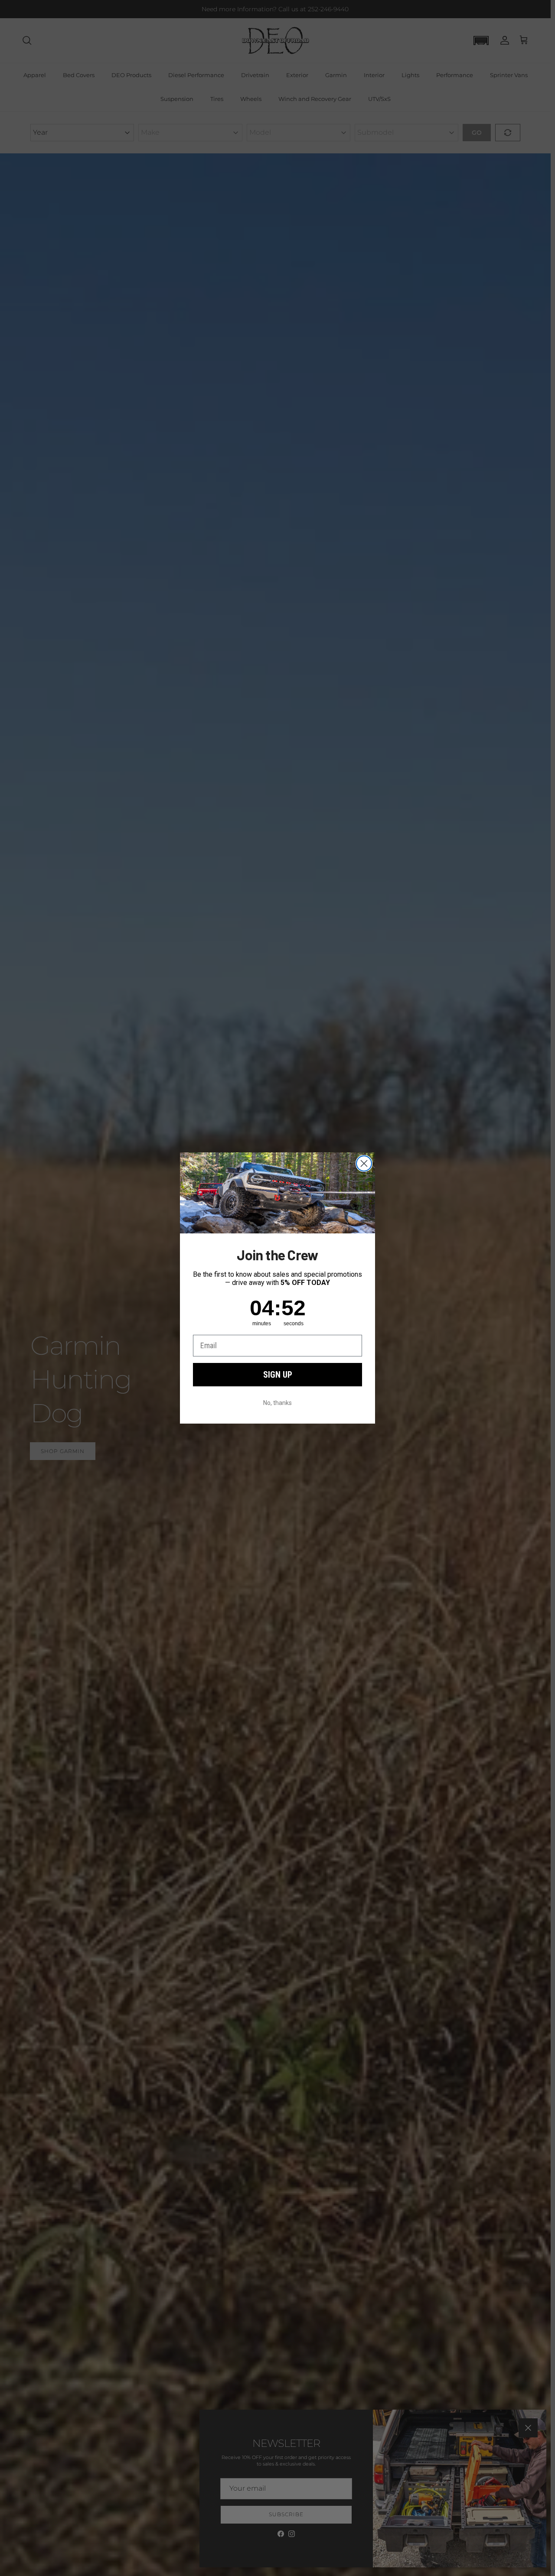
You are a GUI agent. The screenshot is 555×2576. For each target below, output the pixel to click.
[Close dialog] (364, 1163)
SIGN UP (278, 1375)
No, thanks (277, 1403)
